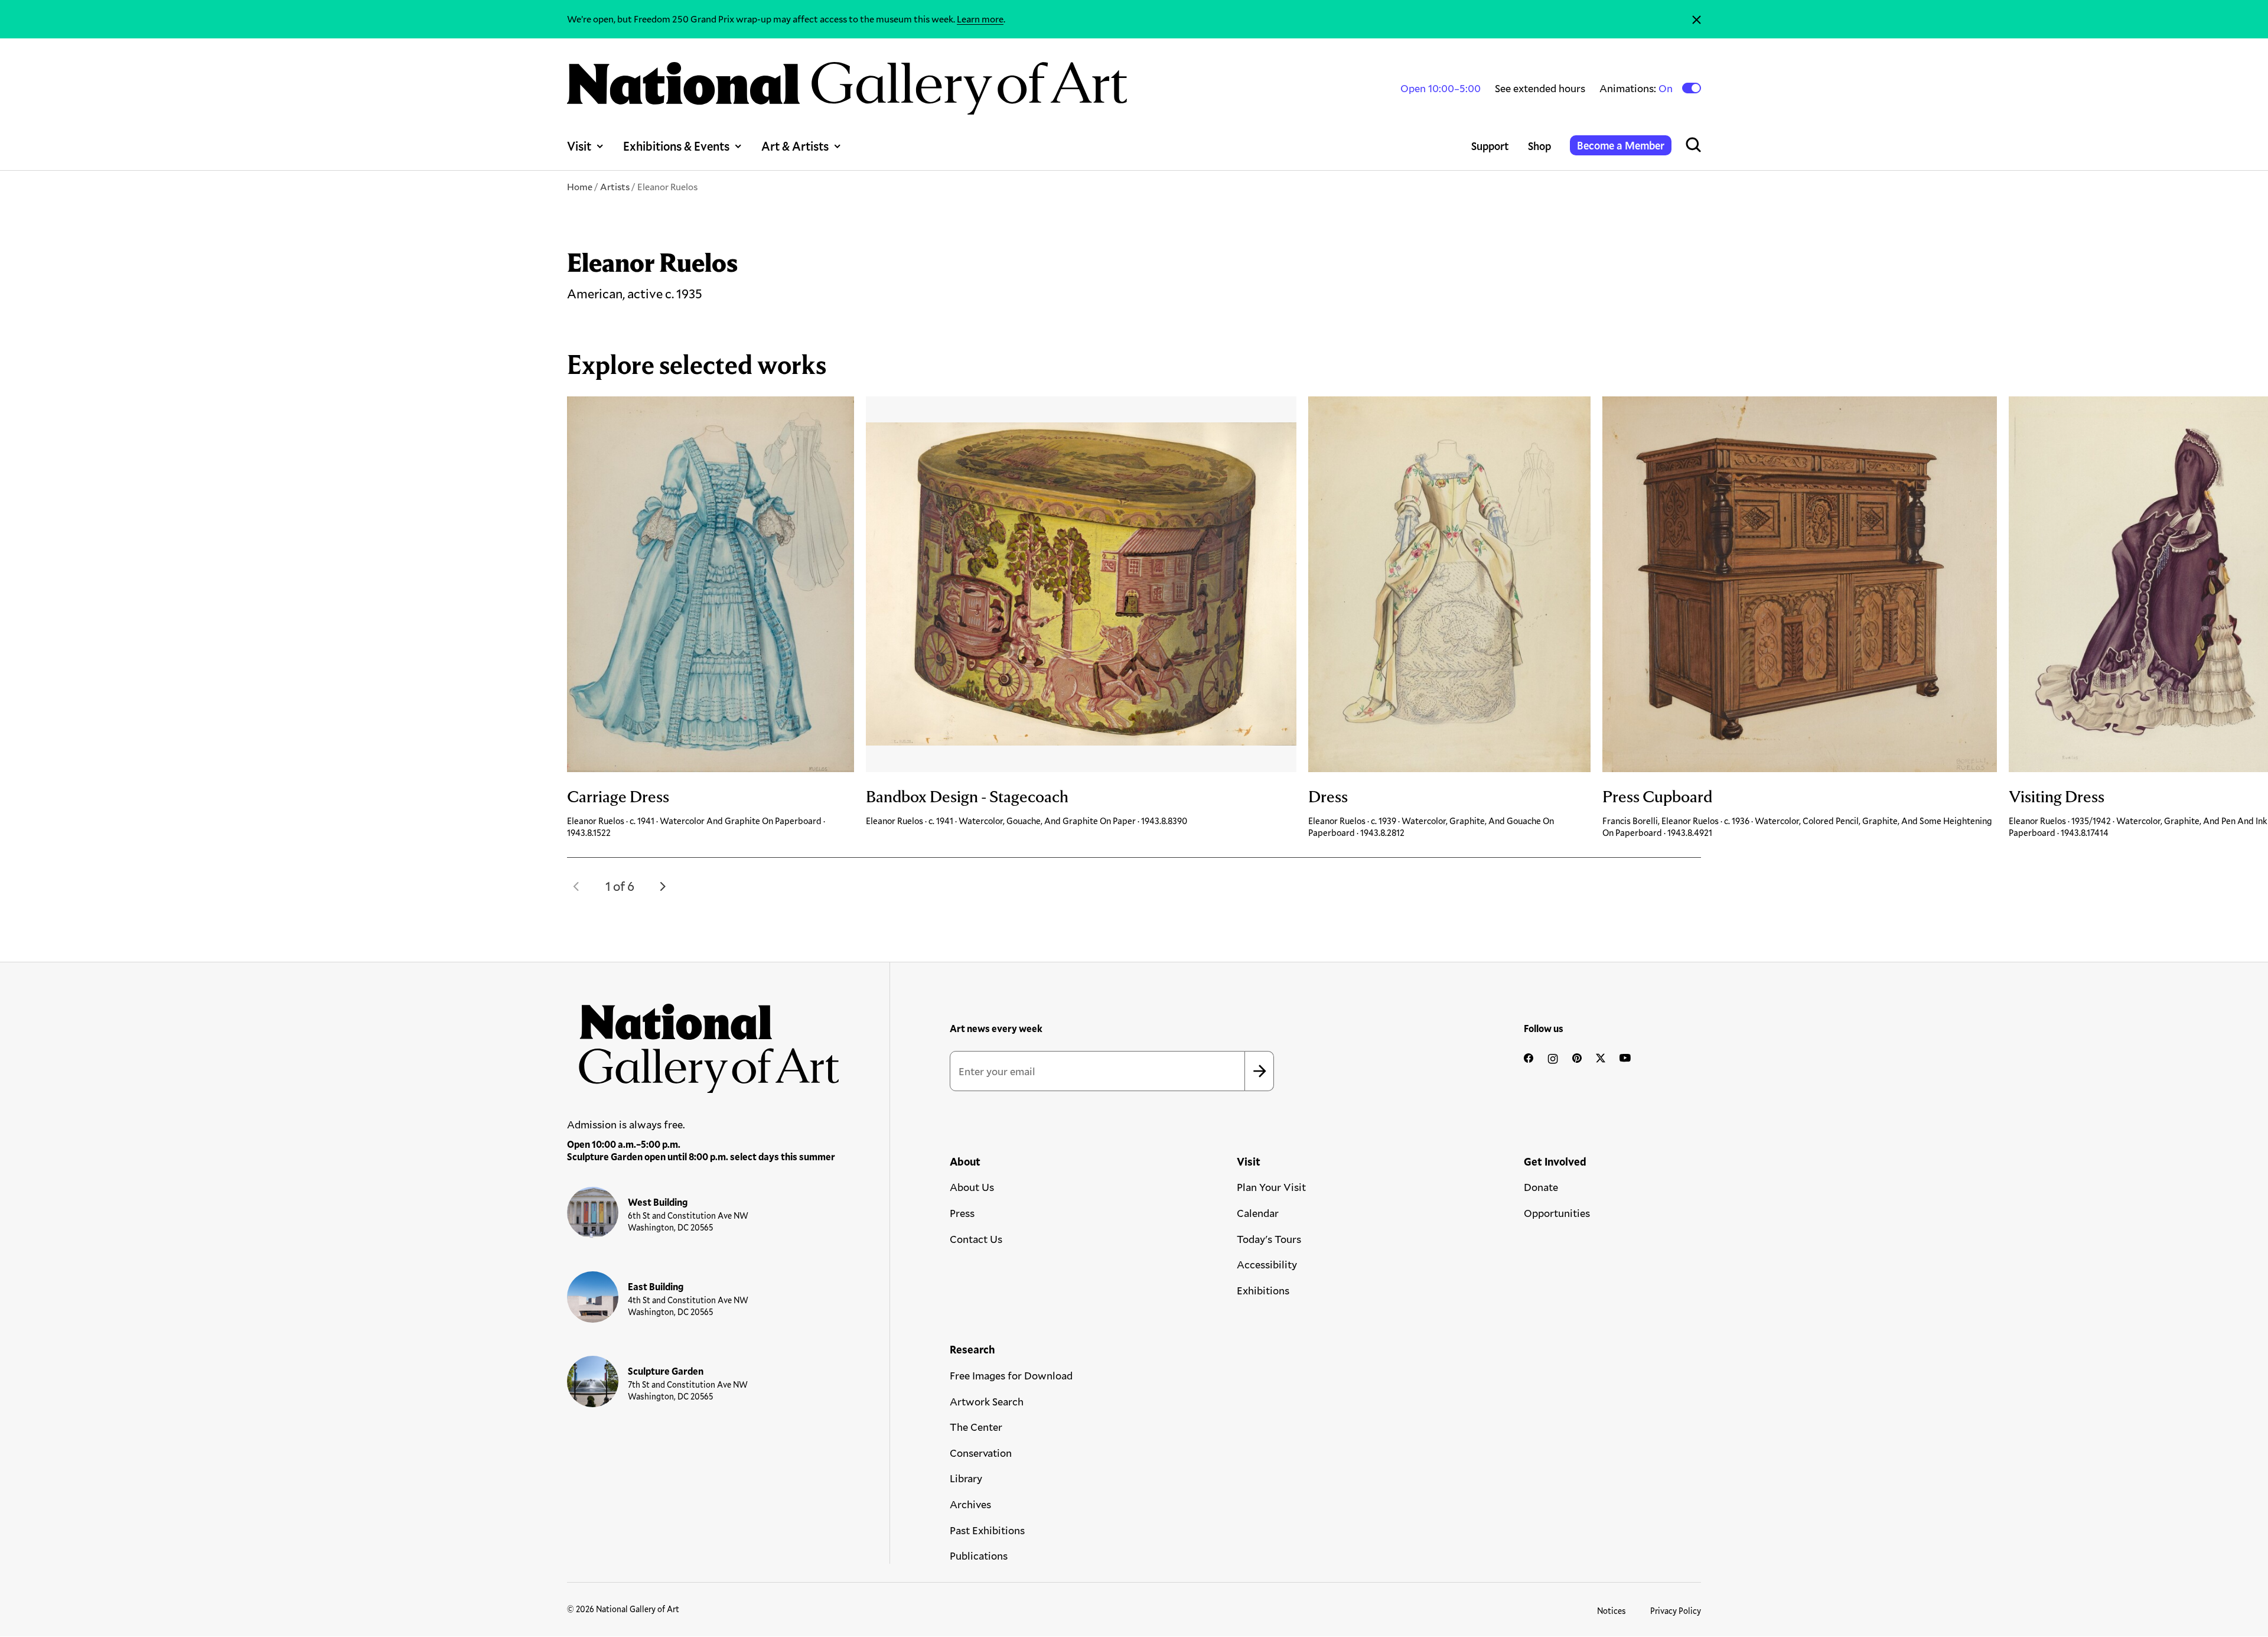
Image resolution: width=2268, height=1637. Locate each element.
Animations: (1637, 88)
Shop (1539, 146)
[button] (576, 886)
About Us (972, 1187)
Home (580, 186)
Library (966, 1478)
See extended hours (1540, 88)
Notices (1612, 1611)
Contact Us (976, 1239)
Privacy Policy (1676, 1611)
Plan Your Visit (1271, 1187)
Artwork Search (987, 1401)
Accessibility (1267, 1264)
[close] (1697, 19)
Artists (615, 186)
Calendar (1258, 1213)
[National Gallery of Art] (703, 1042)
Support (1490, 146)
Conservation (981, 1453)
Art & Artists (795, 146)
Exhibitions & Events (676, 146)
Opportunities (1557, 1213)
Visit (579, 146)
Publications (979, 1555)
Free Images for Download (1011, 1375)
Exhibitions (1263, 1290)
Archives (970, 1504)
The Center (976, 1427)
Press (962, 1213)
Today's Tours (1269, 1239)
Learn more (980, 19)
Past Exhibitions (987, 1530)
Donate (1541, 1187)
